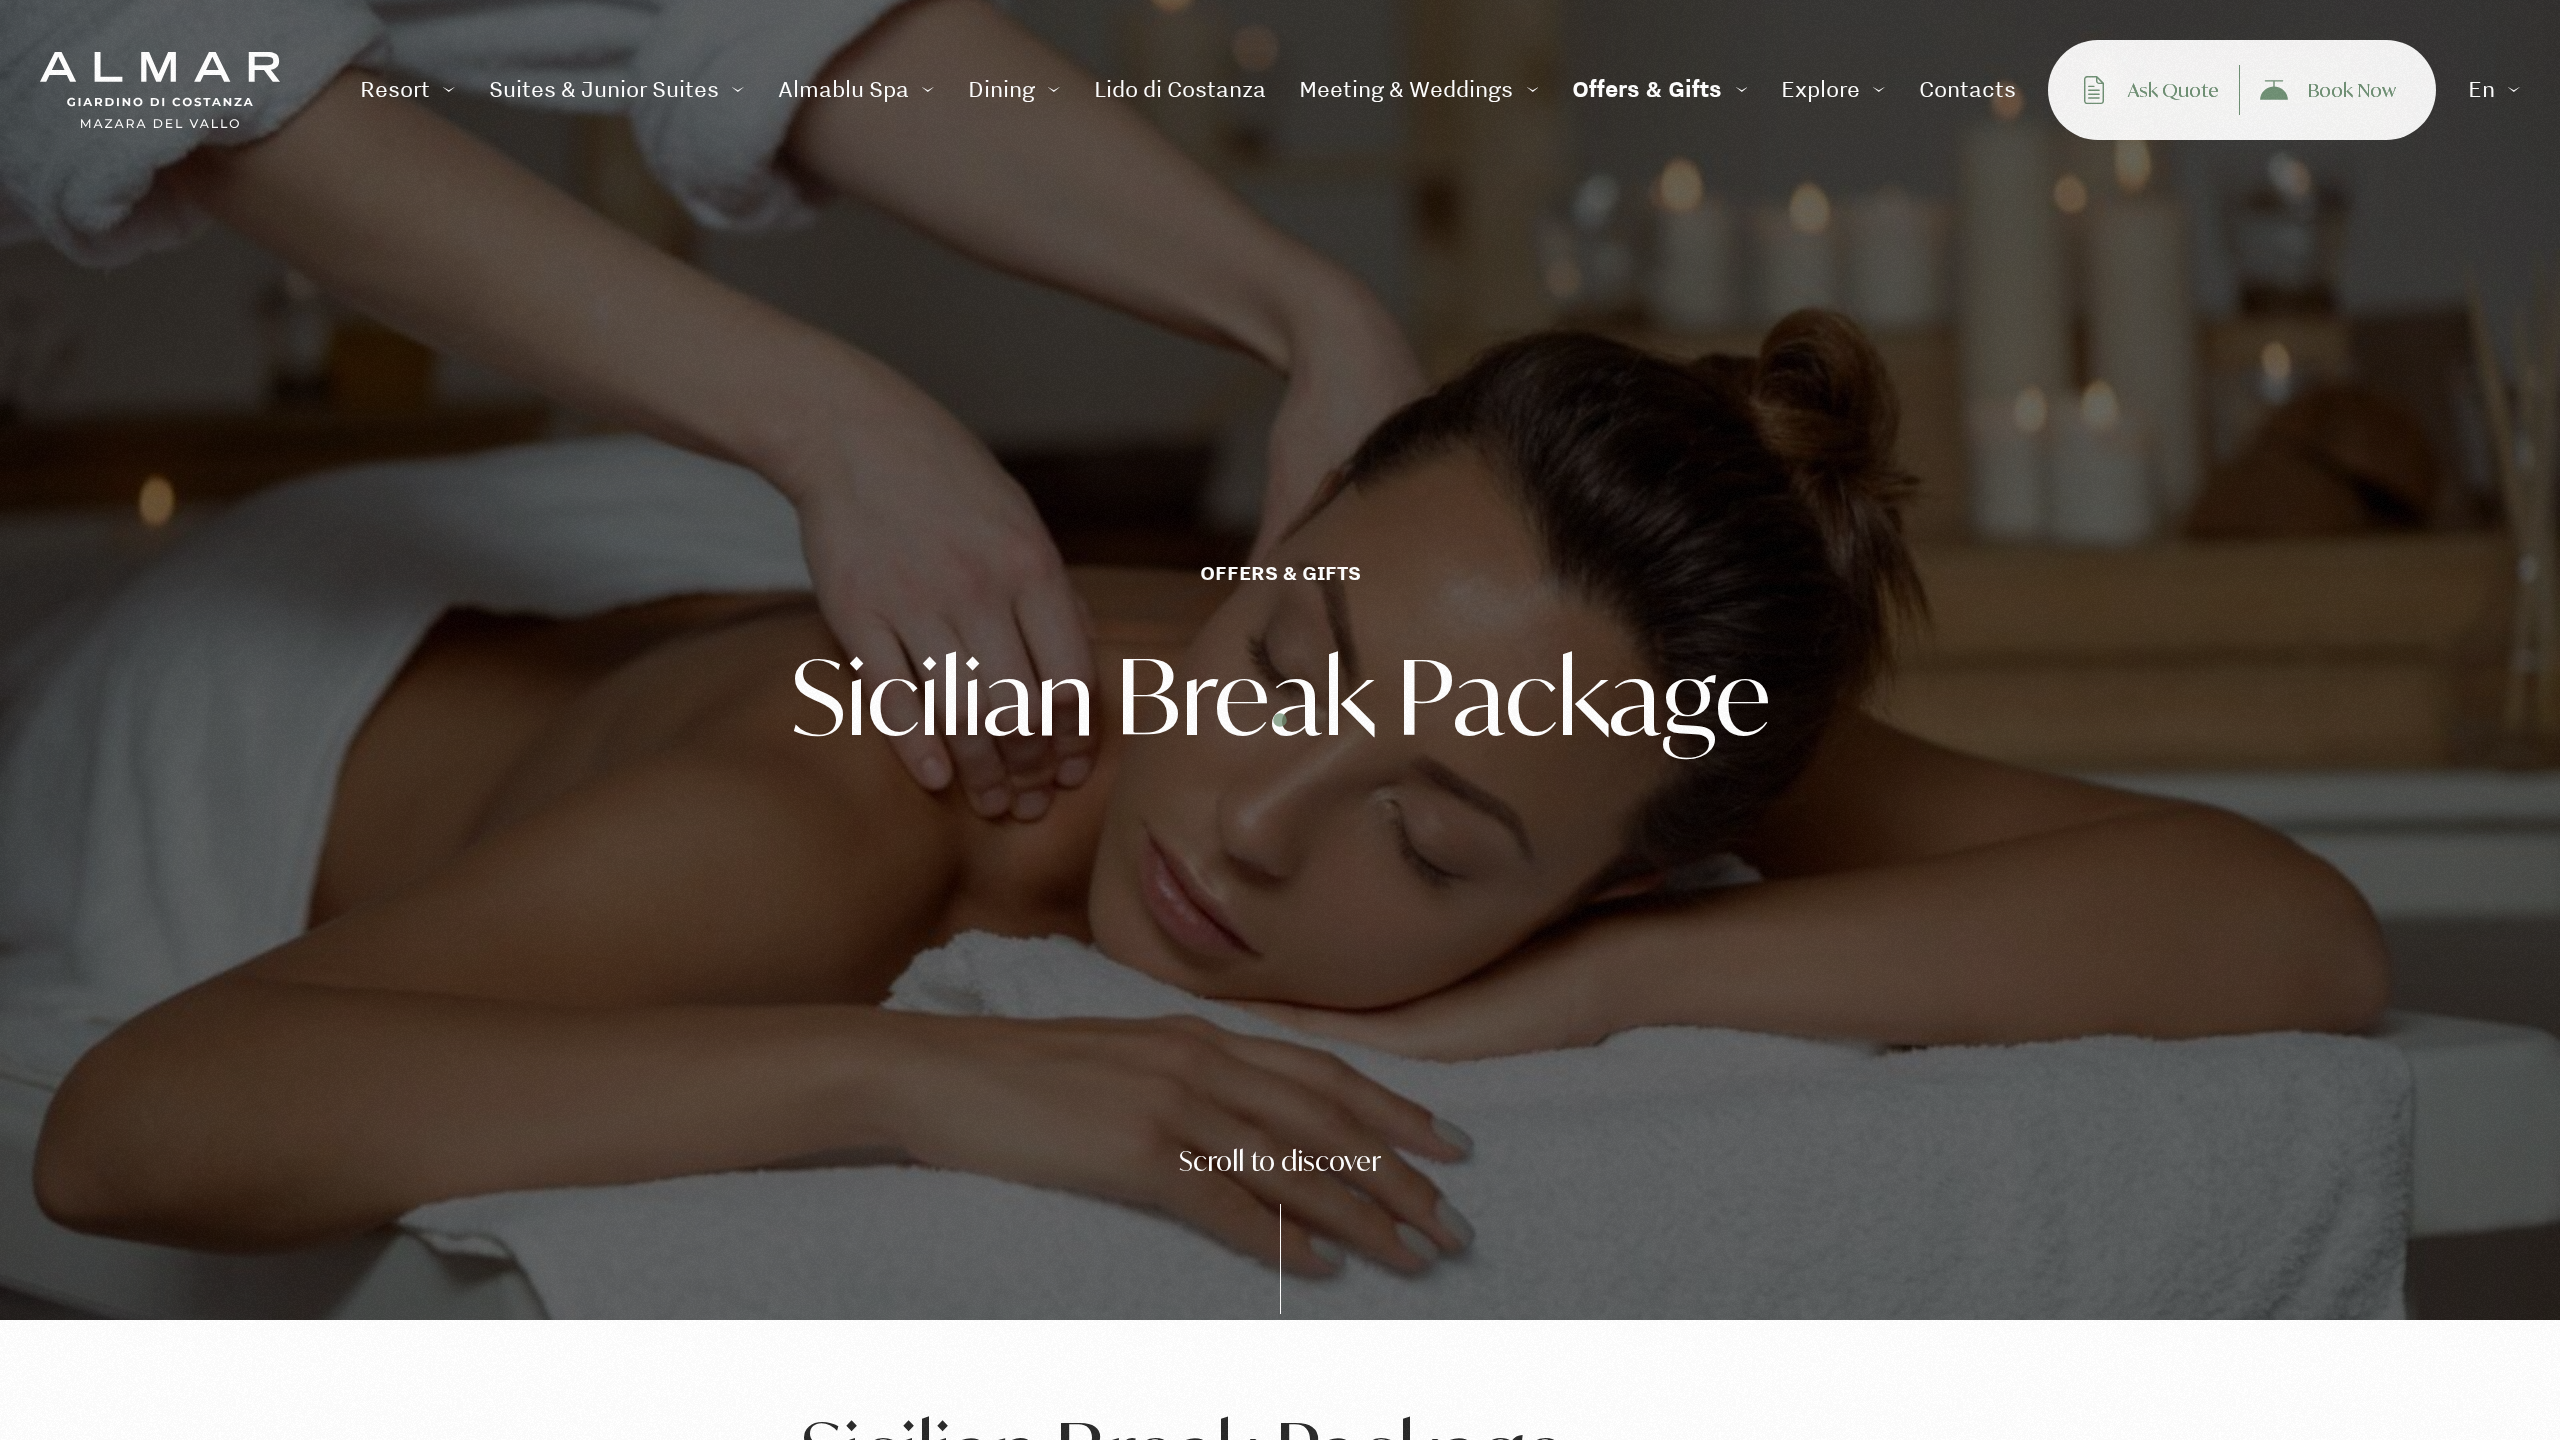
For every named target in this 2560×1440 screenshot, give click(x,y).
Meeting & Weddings (1406, 89)
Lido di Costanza (1180, 89)
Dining (1001, 89)
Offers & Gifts (1647, 89)
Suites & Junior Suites (604, 89)
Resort (395, 89)
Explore (1820, 89)
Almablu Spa (843, 89)
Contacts (1967, 89)
